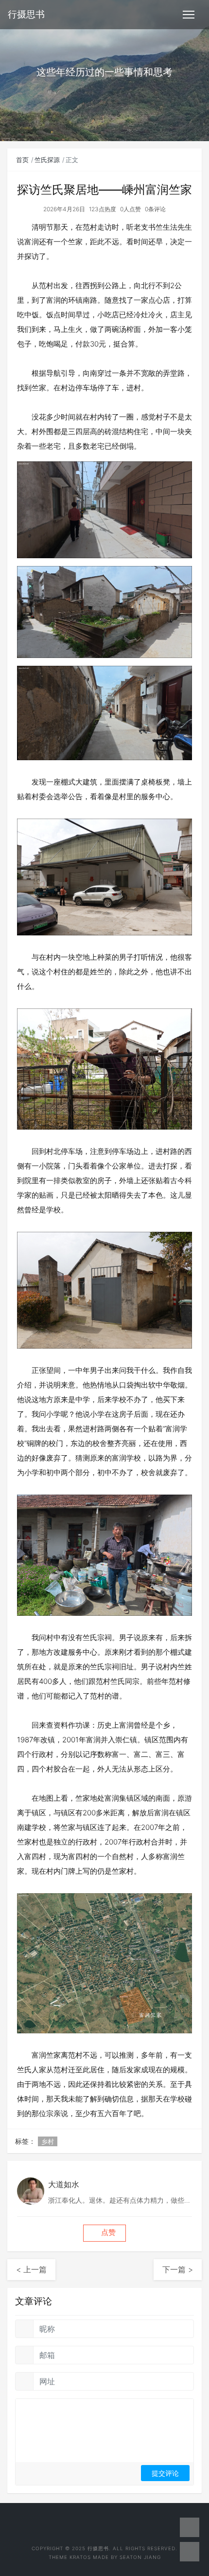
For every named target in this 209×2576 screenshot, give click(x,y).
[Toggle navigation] (189, 15)
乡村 (48, 2141)
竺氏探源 (47, 160)
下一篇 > (178, 2269)
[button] (104, 2233)
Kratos (80, 2557)
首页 (22, 160)
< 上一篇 (31, 2269)
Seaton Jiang (140, 2557)
